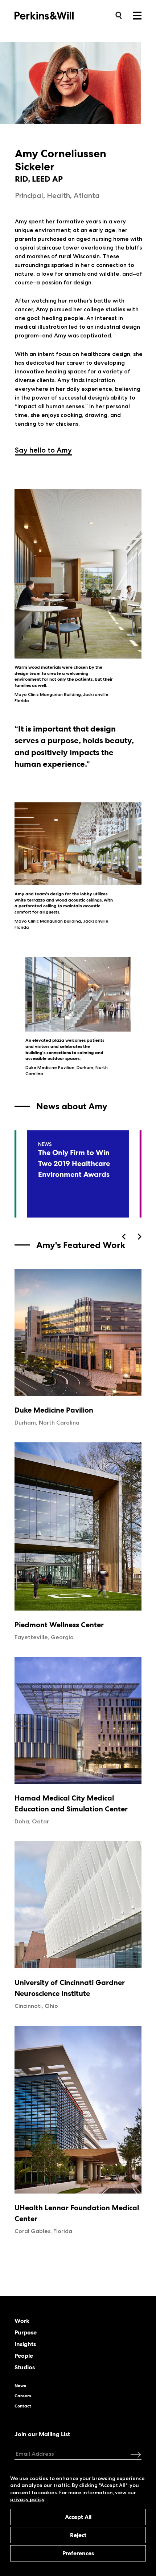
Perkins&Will (55, 15)
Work (22, 2321)
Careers (23, 2396)
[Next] (139, 1237)
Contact (23, 2406)
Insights (25, 2344)
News (20, 2386)
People (24, 2356)
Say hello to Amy (43, 450)
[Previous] (124, 1237)
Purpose (26, 2333)
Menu (137, 16)
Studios (25, 2368)
